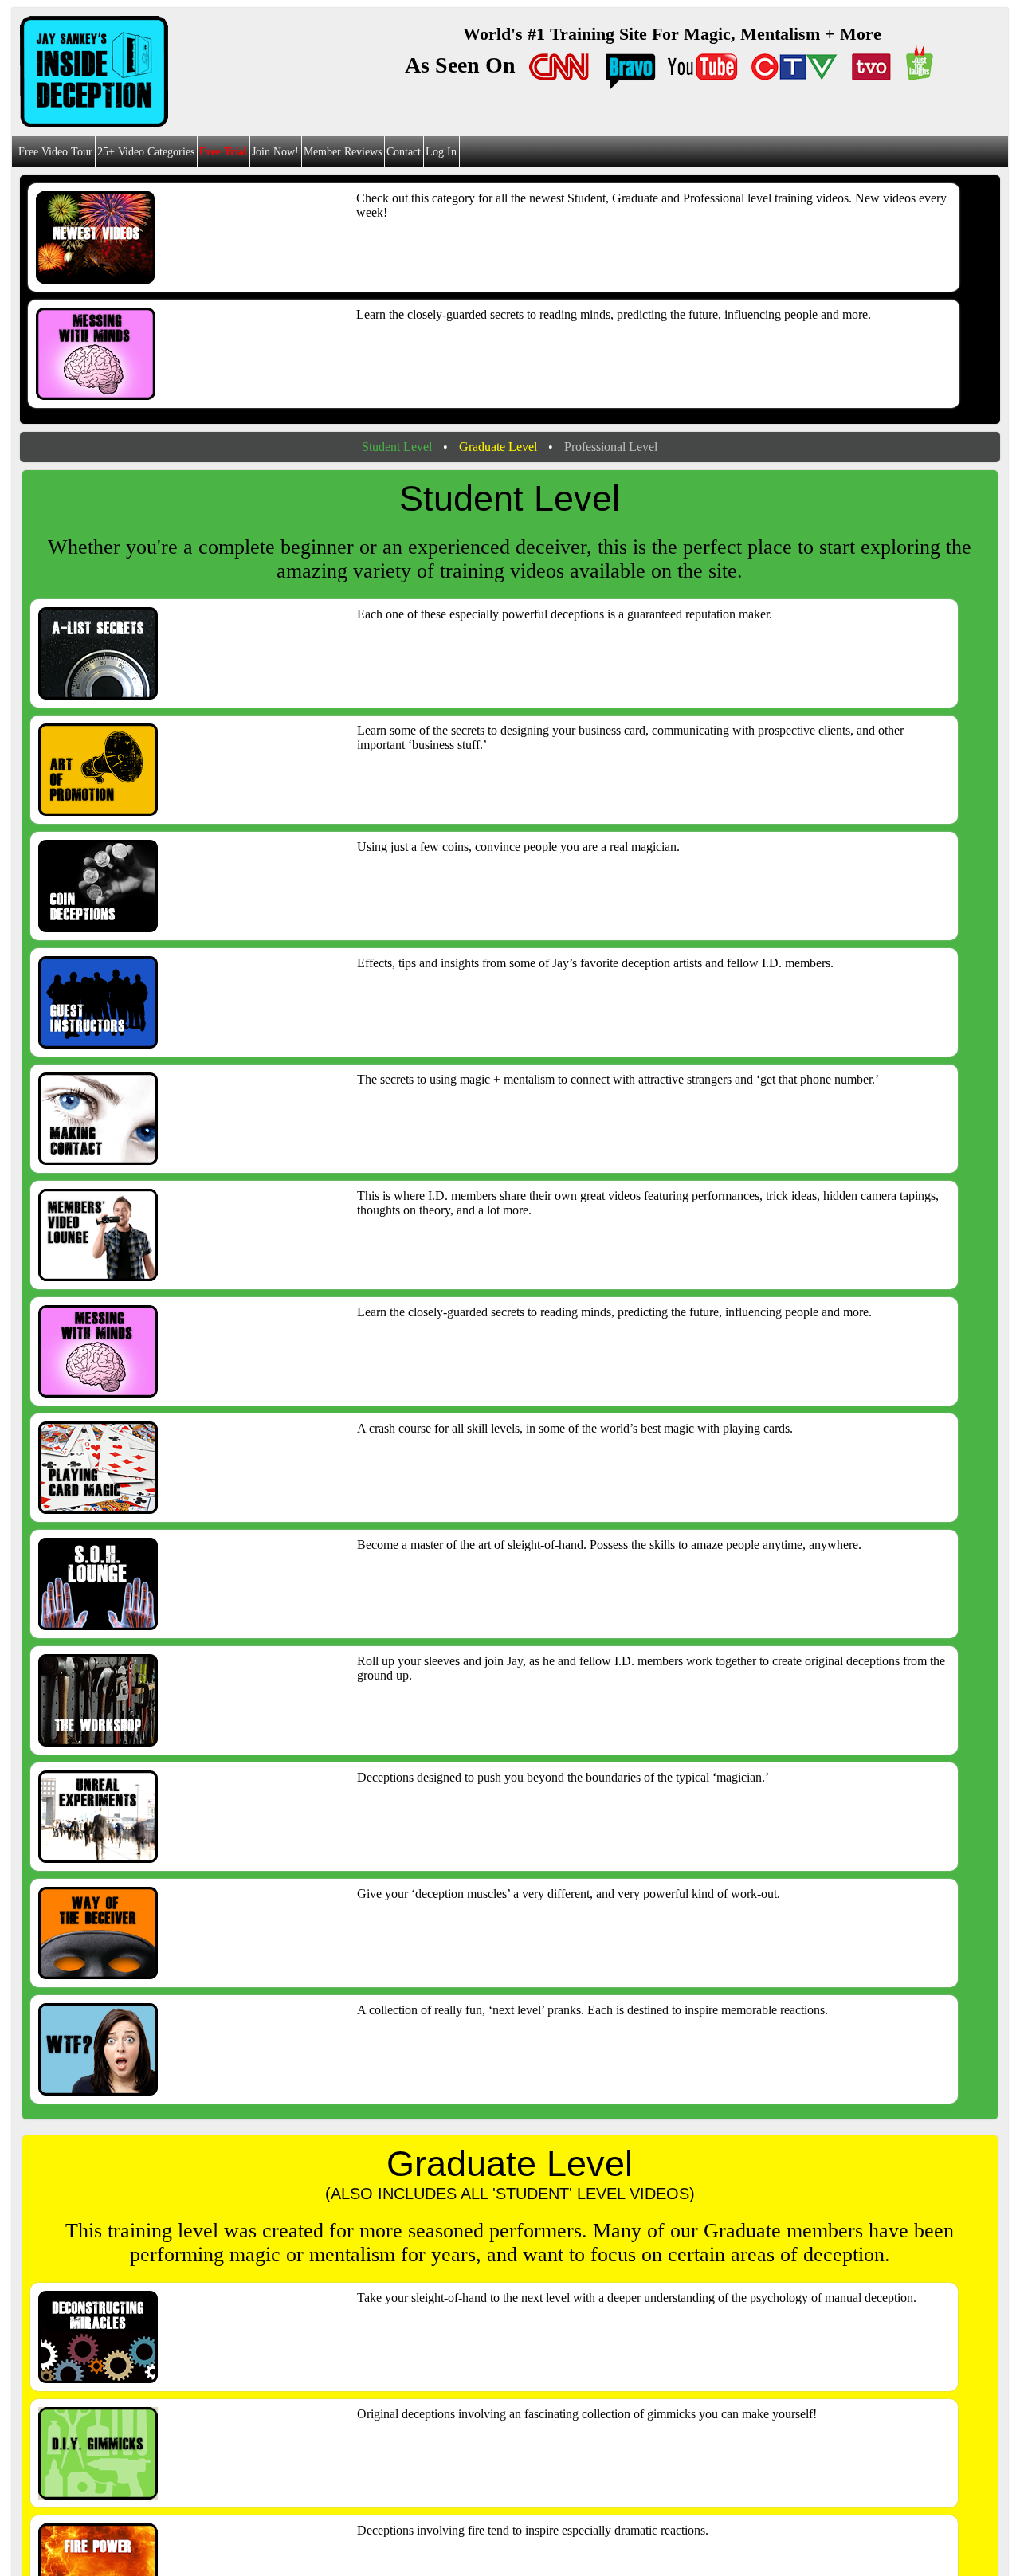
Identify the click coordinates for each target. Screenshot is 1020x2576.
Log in (441, 152)
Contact (404, 152)
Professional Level (611, 447)
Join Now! (275, 152)
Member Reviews (343, 152)
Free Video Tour (55, 152)
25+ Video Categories (146, 152)
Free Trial (223, 152)
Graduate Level (498, 447)
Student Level (397, 447)
